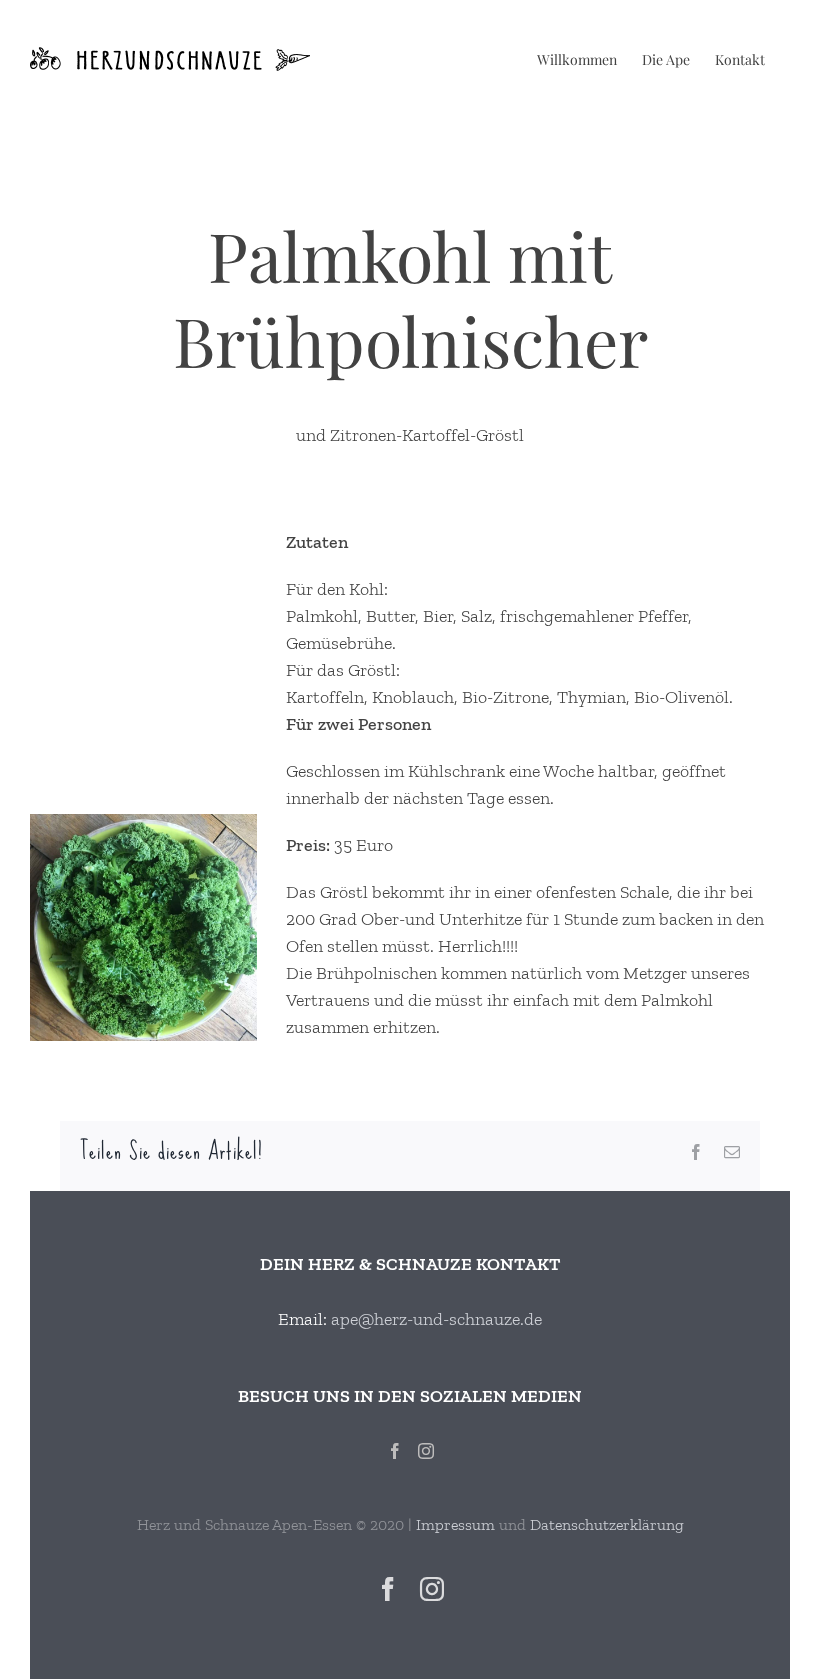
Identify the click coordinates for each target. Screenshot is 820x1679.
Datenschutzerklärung (607, 1524)
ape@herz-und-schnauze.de (436, 1319)
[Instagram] (426, 1451)
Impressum (455, 1524)
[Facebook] (395, 1451)
